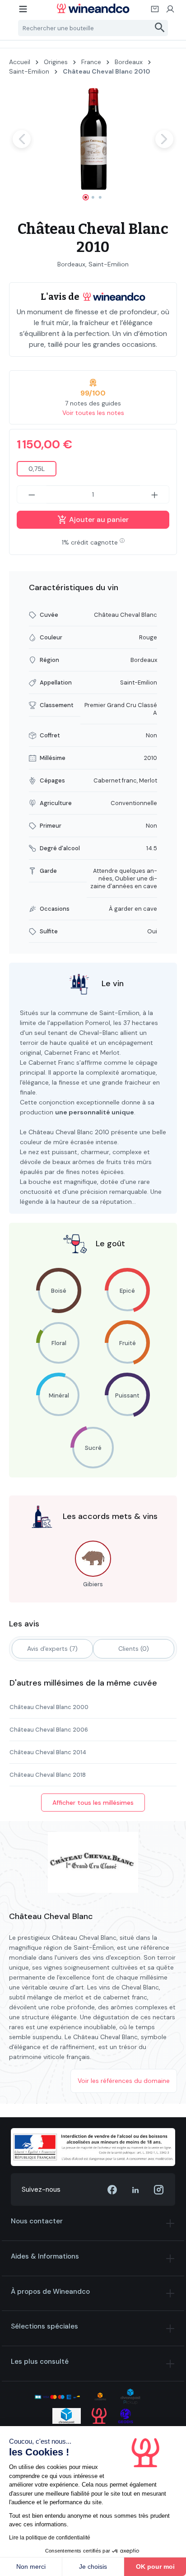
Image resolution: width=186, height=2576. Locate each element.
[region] (93, 147)
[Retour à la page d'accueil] (93, 8)
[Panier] (155, 12)
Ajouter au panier (98, 519)
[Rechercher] (160, 28)
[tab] (52, 1649)
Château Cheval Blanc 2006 (49, 1730)
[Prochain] (164, 139)
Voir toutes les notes (93, 413)
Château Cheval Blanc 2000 (49, 1707)
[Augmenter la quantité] (155, 494)
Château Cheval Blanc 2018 (48, 1775)
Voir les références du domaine (124, 2081)
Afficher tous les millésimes (93, 1803)
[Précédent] (22, 139)
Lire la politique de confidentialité (50, 2538)
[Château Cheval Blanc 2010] (93, 139)
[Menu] (23, 12)
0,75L (37, 469)
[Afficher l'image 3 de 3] (100, 197)
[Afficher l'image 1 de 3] (86, 197)
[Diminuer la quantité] (32, 494)
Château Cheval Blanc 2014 (48, 1752)
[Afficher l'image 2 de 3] (93, 197)
